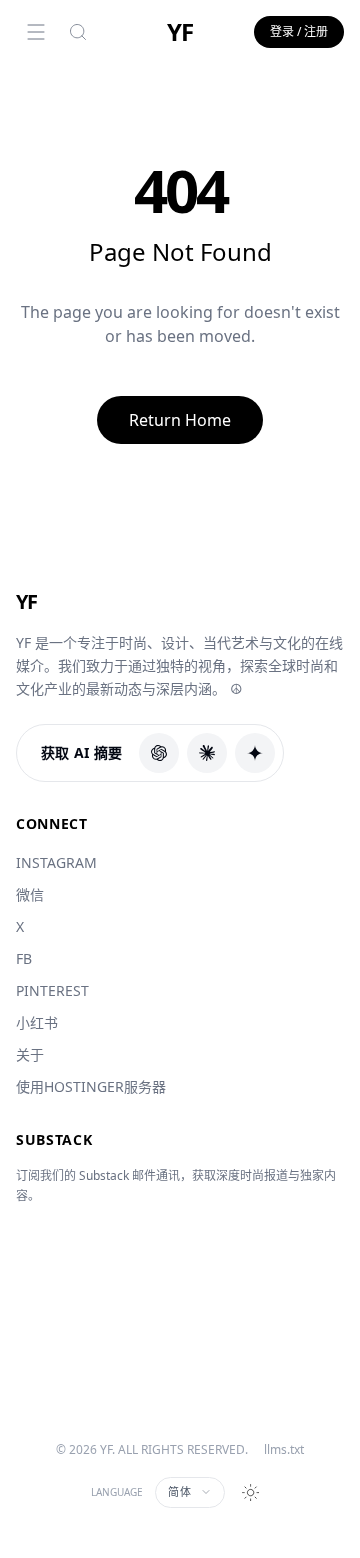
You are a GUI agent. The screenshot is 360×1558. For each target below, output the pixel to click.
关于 (30, 1054)
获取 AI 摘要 (82, 752)
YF (180, 32)
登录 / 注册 (299, 31)
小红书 (37, 1022)
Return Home (180, 420)
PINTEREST (52, 990)
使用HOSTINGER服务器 (91, 1086)
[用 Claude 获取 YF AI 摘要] (207, 753)
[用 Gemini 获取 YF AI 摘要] (255, 753)
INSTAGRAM (56, 862)
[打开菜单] (36, 32)
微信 (30, 894)
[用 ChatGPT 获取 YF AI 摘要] (159, 753)
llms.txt (284, 1450)
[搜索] (78, 32)
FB (24, 958)
